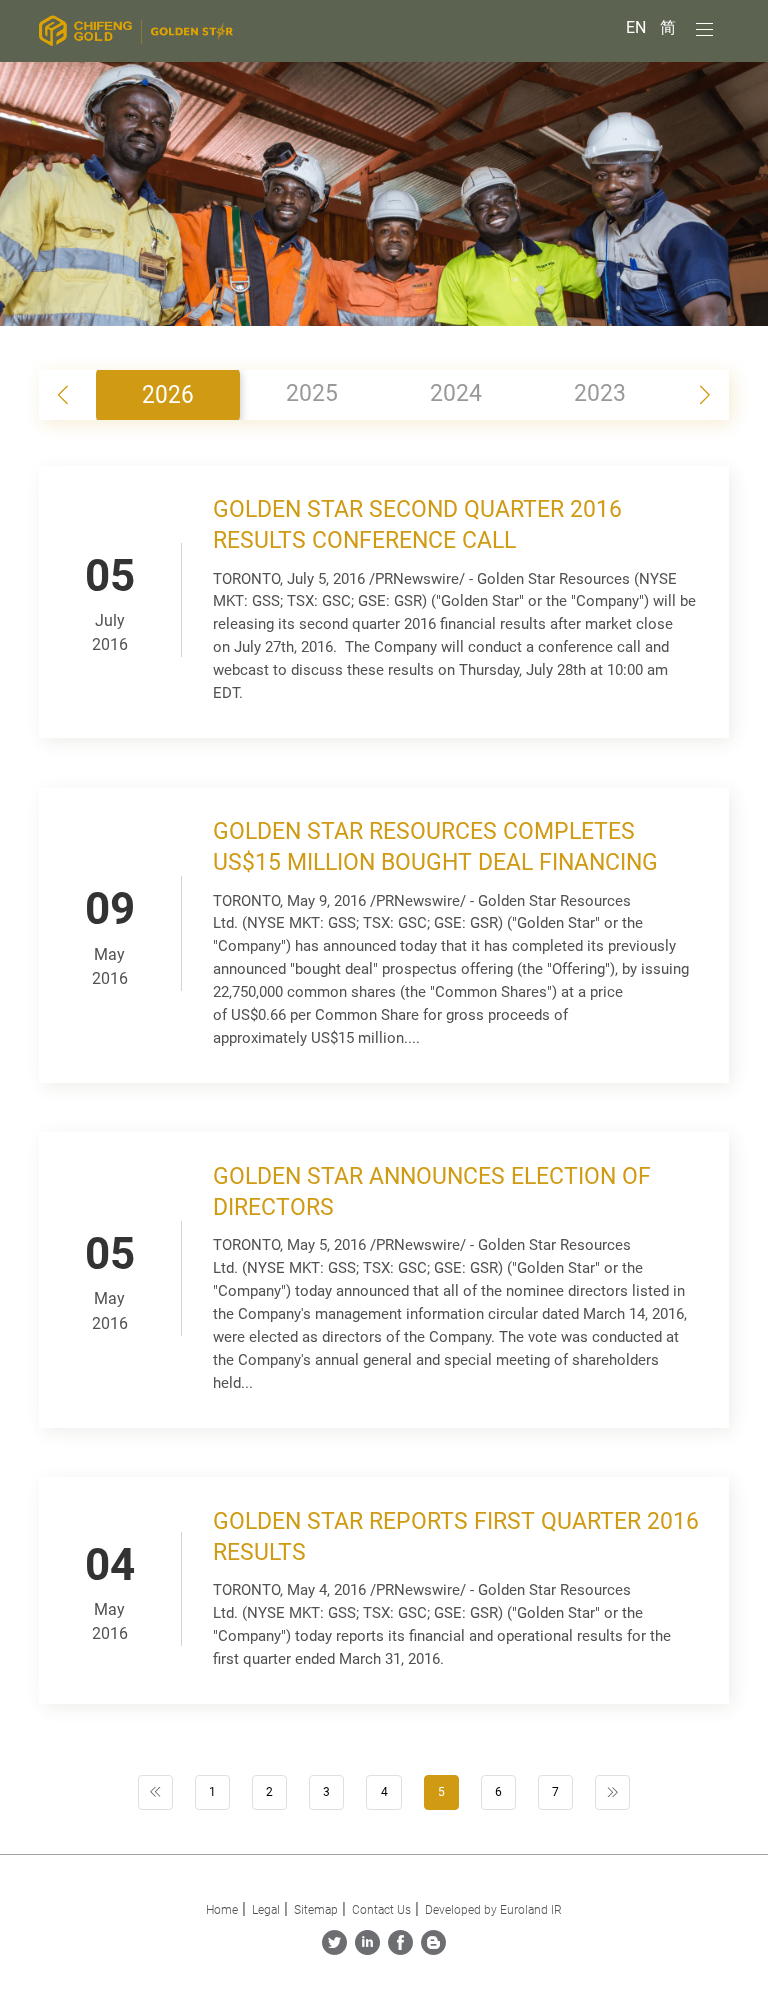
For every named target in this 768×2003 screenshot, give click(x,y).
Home (222, 1910)
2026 (168, 394)
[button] (704, 395)
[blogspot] (433, 1949)
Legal (266, 1910)
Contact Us (381, 1910)
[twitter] (334, 1949)
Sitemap (316, 1910)
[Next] (612, 1792)
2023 (600, 393)
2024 (456, 393)
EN (638, 27)
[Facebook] (400, 1949)
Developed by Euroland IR (493, 1910)
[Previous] (155, 1792)
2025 (312, 393)
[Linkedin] (367, 1949)
